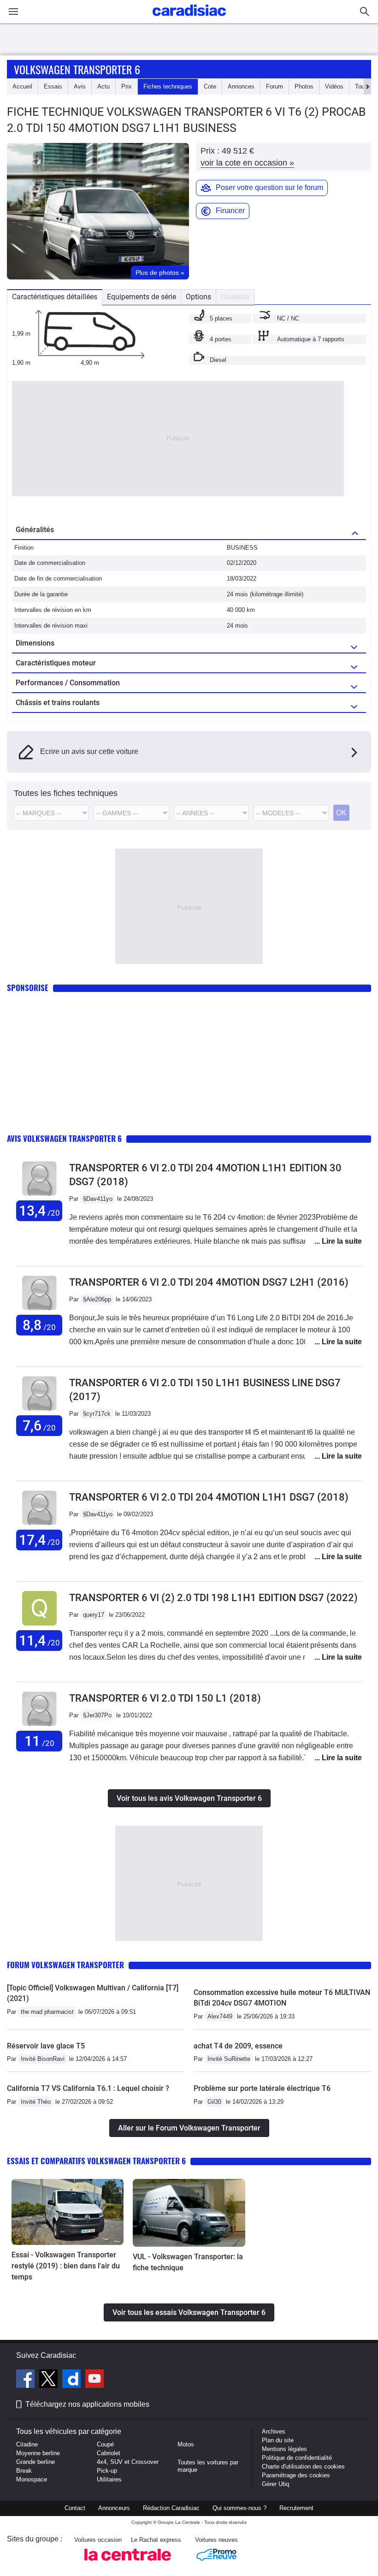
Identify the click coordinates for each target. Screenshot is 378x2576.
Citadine (27, 2444)
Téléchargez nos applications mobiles (87, 2404)
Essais (53, 86)
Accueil (22, 86)
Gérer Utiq (275, 2484)
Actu (103, 86)
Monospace (32, 2479)
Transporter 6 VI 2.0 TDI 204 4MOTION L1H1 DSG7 (209, 1497)
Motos (186, 2444)
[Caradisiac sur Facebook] (27, 2380)
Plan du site (278, 2440)
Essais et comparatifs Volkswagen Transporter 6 (96, 2161)
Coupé (105, 2444)
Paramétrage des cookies (296, 2475)
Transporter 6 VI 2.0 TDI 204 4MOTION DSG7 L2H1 (209, 1282)
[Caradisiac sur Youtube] (94, 2380)
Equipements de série (142, 297)
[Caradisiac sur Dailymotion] (73, 2380)
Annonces (241, 86)
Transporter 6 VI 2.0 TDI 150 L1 (165, 1698)
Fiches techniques (168, 86)
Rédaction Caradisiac (171, 2508)
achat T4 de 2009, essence (238, 2046)
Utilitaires (109, 2479)
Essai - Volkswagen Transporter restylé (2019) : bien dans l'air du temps (66, 2266)
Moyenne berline (38, 2453)
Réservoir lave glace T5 (46, 2046)
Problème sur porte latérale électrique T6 (262, 2088)
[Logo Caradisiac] (189, 19)
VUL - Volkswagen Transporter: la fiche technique (188, 2262)
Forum (275, 86)
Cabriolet (109, 2453)
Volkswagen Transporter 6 (77, 69)
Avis (80, 86)
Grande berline (35, 2462)
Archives (274, 2431)
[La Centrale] (128, 2563)
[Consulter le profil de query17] (39, 1626)
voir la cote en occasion (247, 163)
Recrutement (296, 2508)
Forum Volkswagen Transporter (65, 1965)
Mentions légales (284, 2449)
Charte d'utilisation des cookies (303, 2466)
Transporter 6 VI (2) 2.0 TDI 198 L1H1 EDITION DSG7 (213, 1598)
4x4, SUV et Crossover (128, 2462)
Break (24, 2471)
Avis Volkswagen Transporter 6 (64, 1138)
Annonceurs (114, 2508)
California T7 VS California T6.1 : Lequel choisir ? (88, 2088)
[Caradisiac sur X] (50, 2380)
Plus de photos (160, 273)
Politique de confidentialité (297, 2458)
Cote (210, 86)
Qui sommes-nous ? (239, 2508)
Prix (127, 86)
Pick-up (107, 2471)
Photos (304, 86)
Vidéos (334, 86)
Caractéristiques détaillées (55, 297)
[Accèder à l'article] (68, 2212)
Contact (75, 2508)
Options (198, 297)
